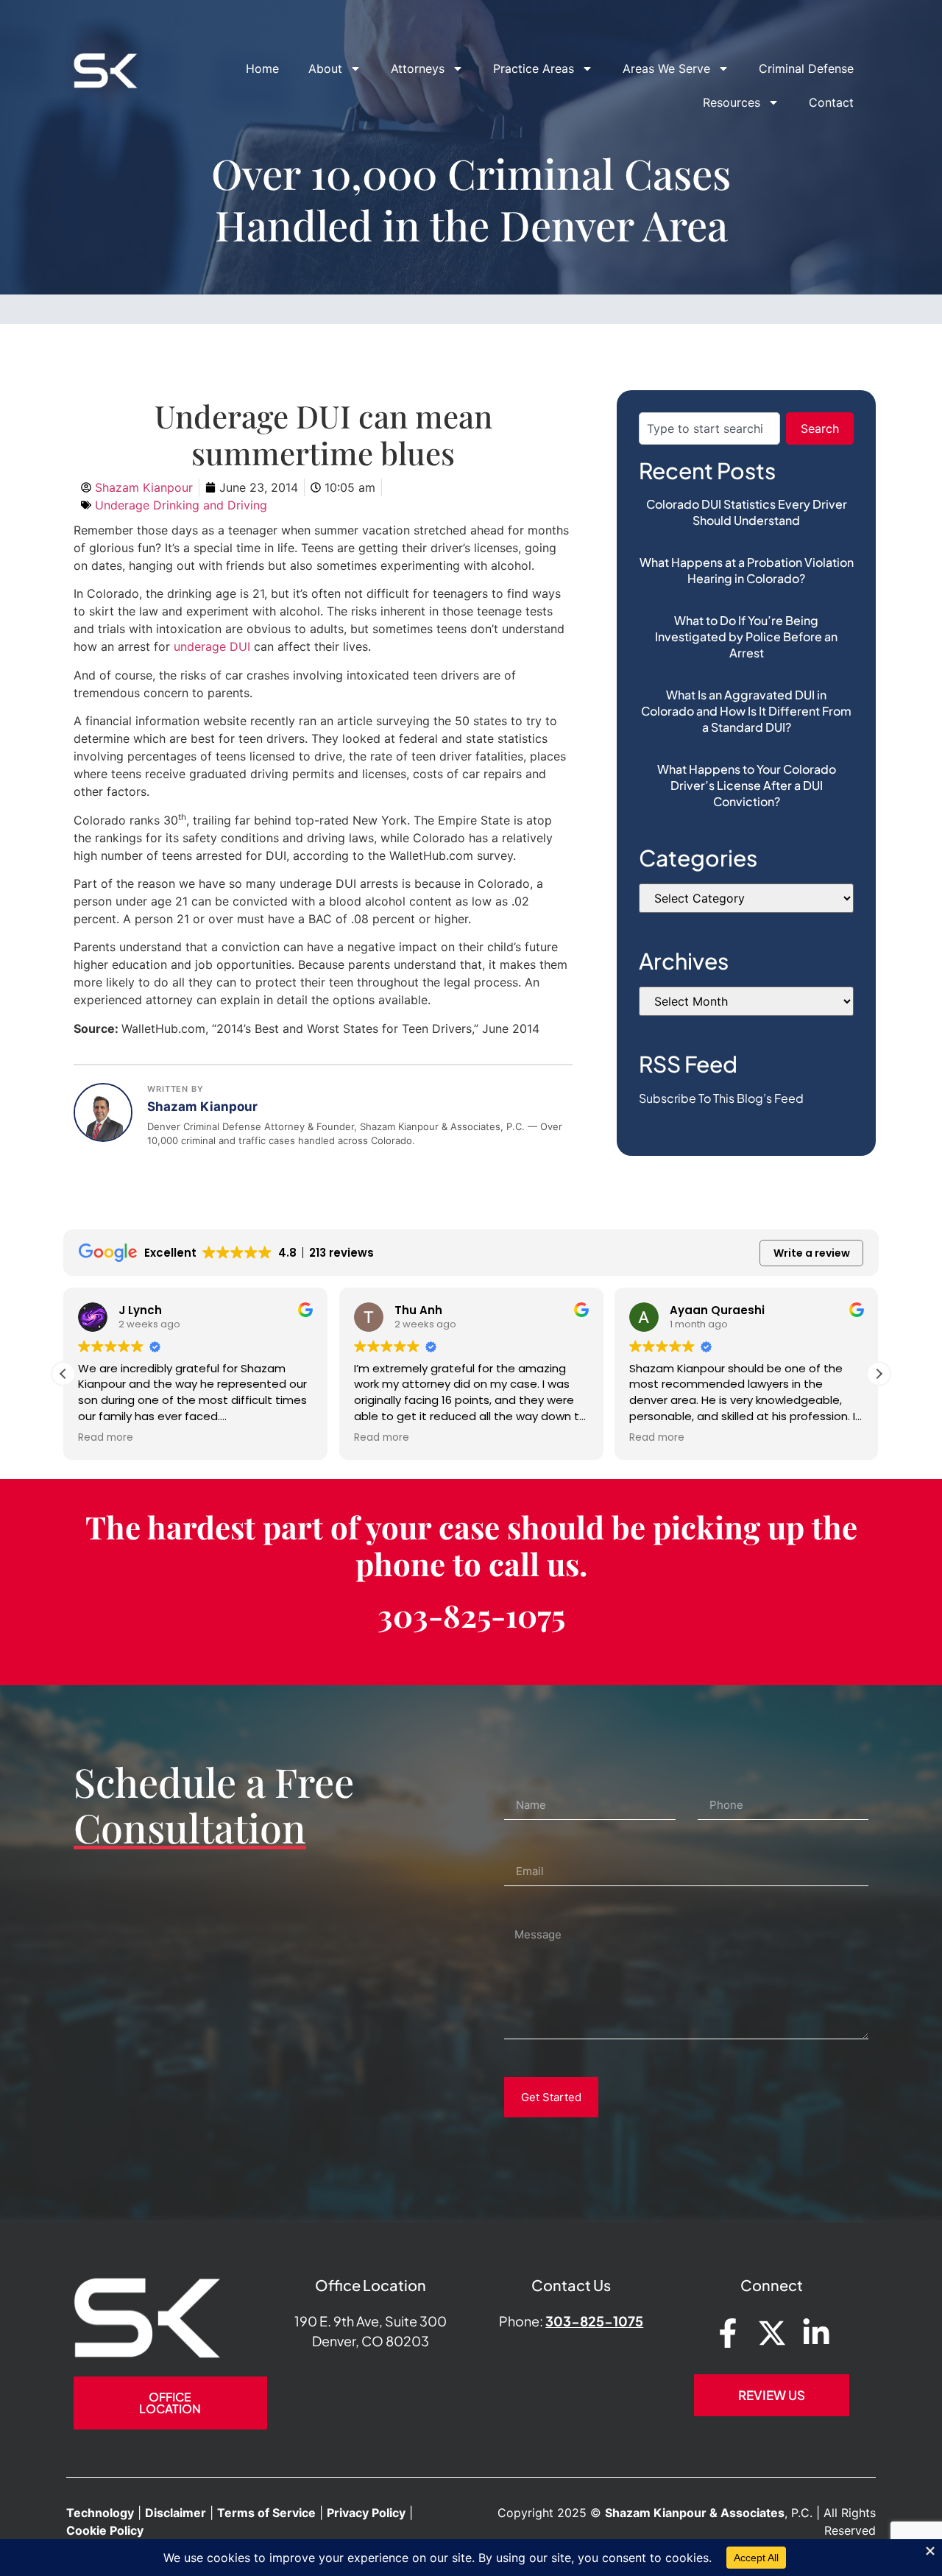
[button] (879, 1374)
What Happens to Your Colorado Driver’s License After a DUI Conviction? (747, 785)
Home (262, 68)
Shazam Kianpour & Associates (695, 2513)
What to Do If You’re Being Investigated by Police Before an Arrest (746, 636)
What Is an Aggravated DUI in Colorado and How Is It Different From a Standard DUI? (746, 711)
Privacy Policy (366, 2513)
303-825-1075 (471, 1615)
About (325, 68)
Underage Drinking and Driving (181, 505)
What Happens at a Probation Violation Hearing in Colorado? (747, 570)
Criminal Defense (806, 68)
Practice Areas (534, 68)
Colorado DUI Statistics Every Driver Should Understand (747, 512)
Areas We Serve (666, 68)
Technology (100, 2513)
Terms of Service (266, 2513)
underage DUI (212, 646)
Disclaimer (176, 2513)
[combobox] (709, 428)
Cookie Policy (105, 2530)
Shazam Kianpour (202, 1107)
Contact (831, 102)
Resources (732, 102)
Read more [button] (106, 1438)
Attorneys (418, 68)
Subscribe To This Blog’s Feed (721, 1098)
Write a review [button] (812, 1253)
